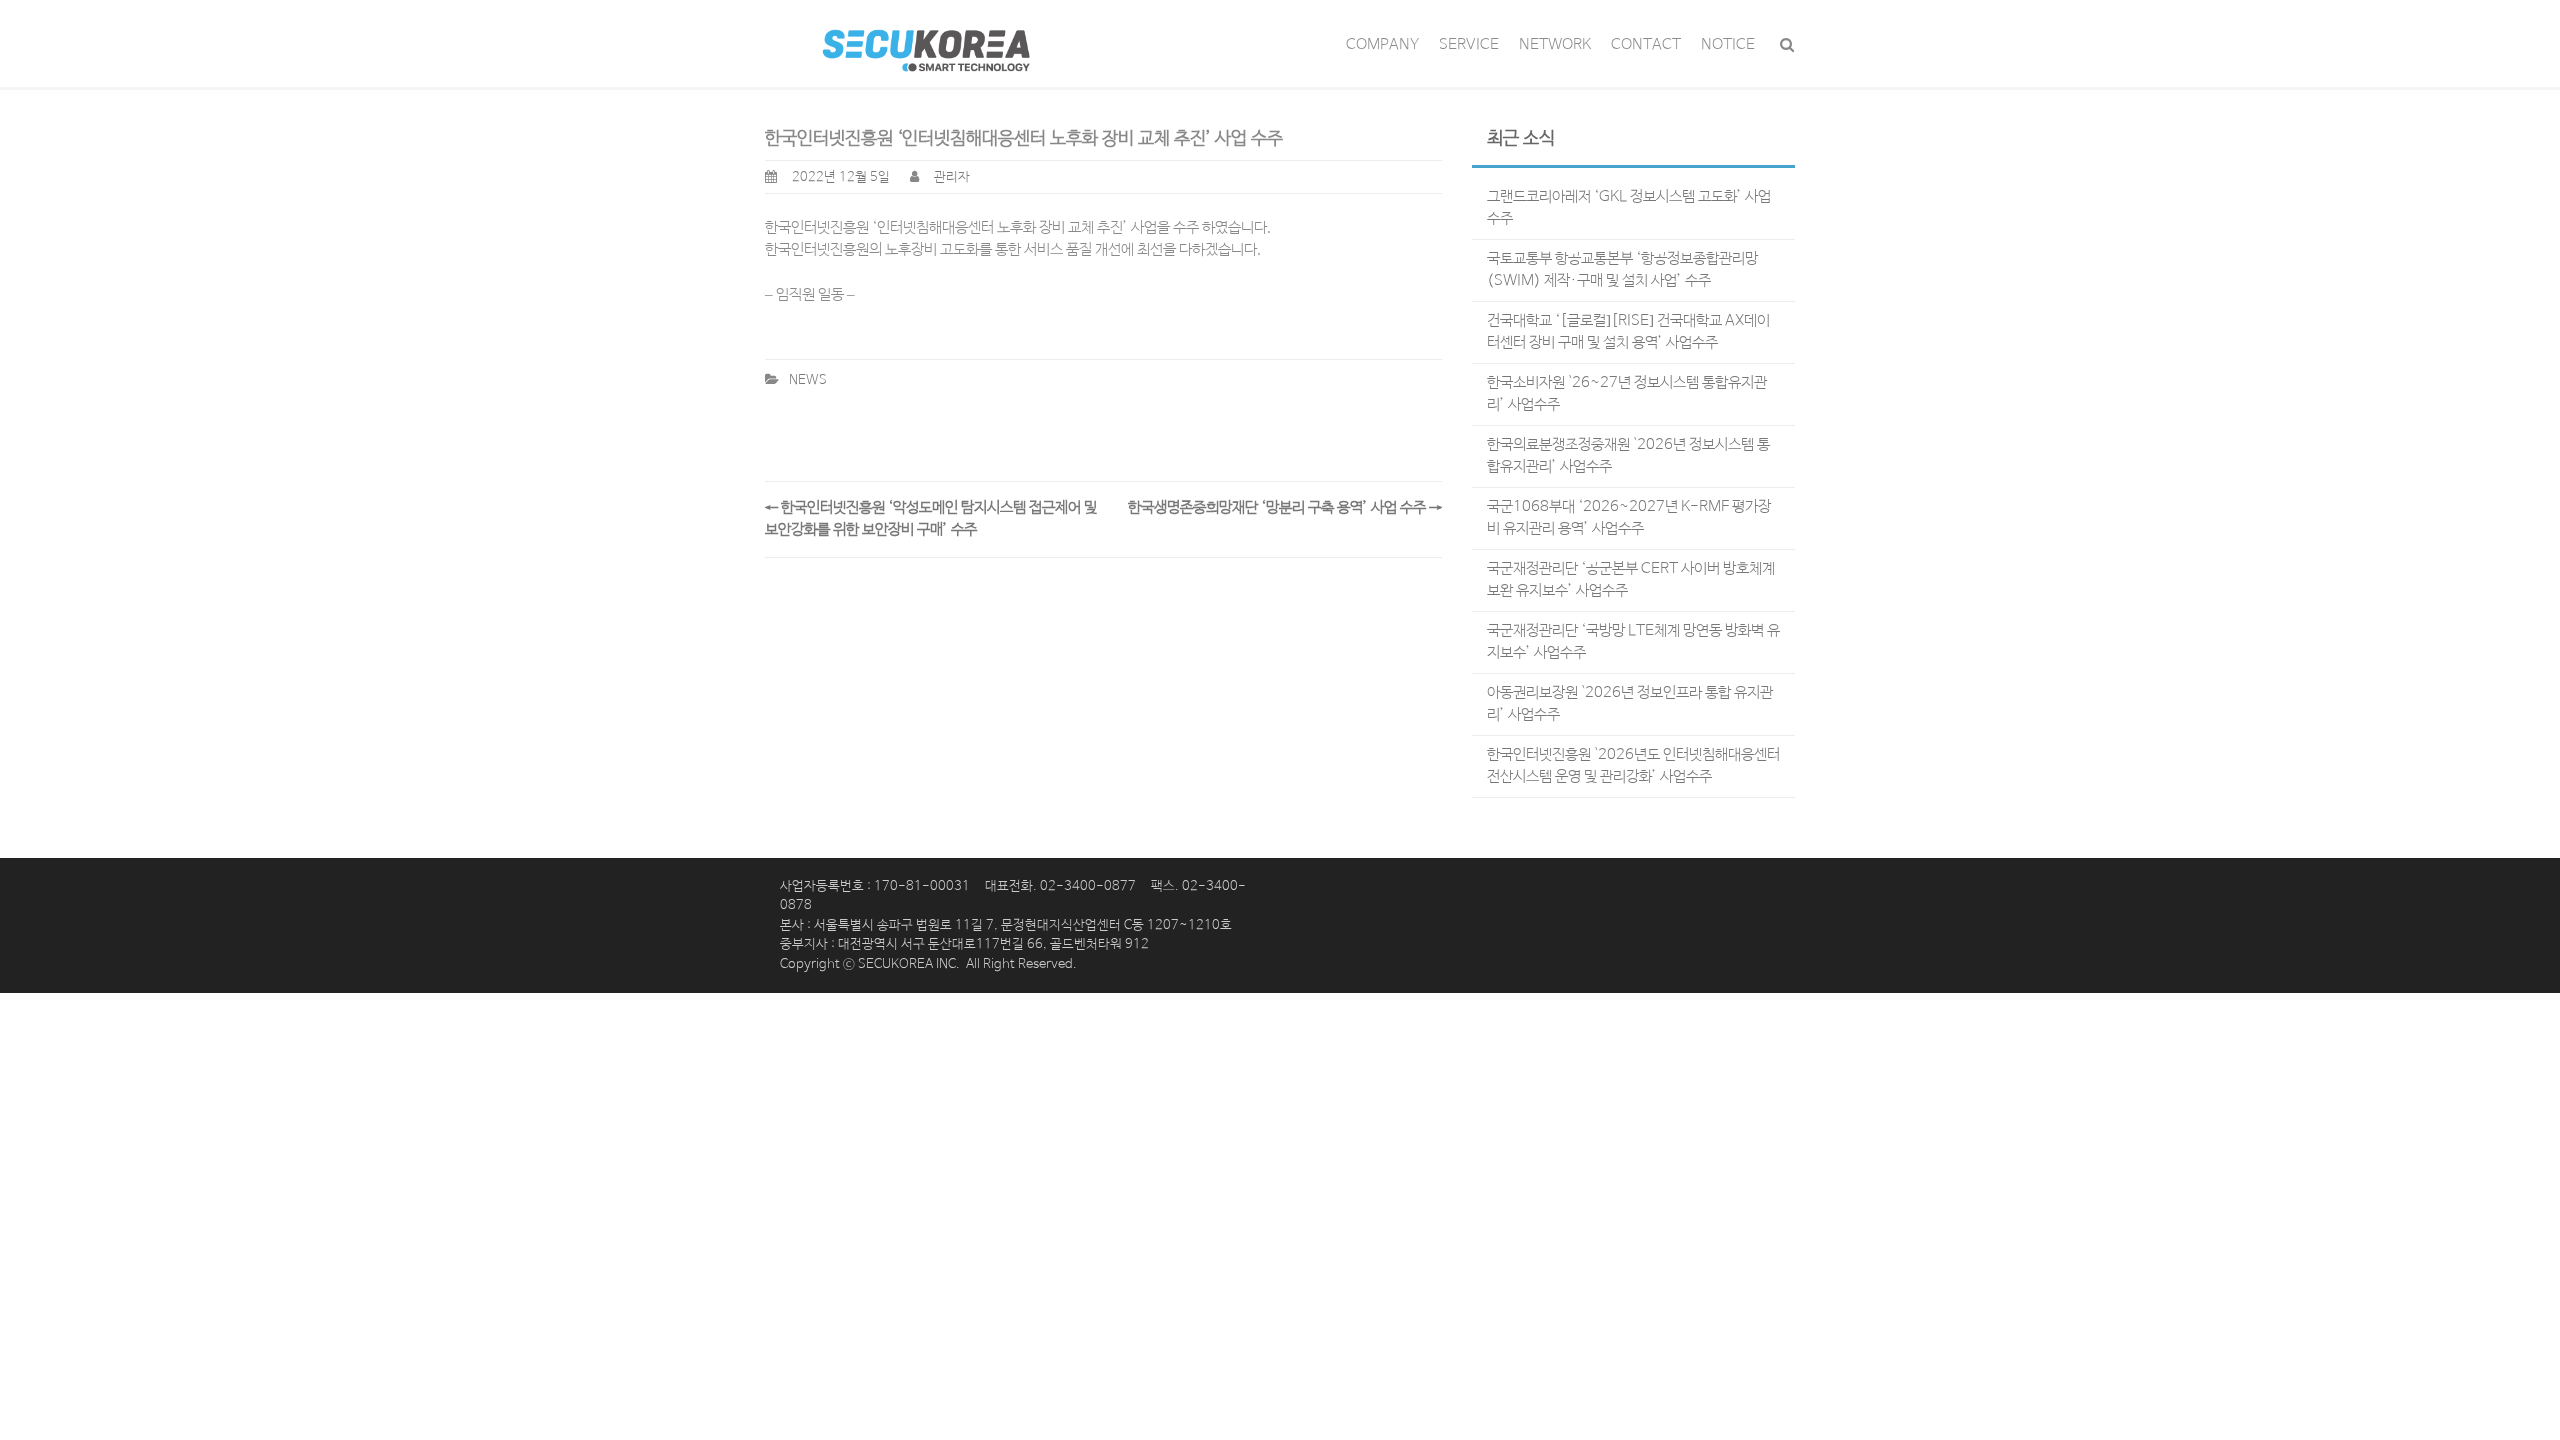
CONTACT (1646, 44)
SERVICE (1469, 44)
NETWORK (1555, 44)
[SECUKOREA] (925, 42)
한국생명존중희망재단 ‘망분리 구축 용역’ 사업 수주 (1285, 507)
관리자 (952, 177)
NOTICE (1728, 44)
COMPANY (1382, 44)
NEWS (808, 380)
